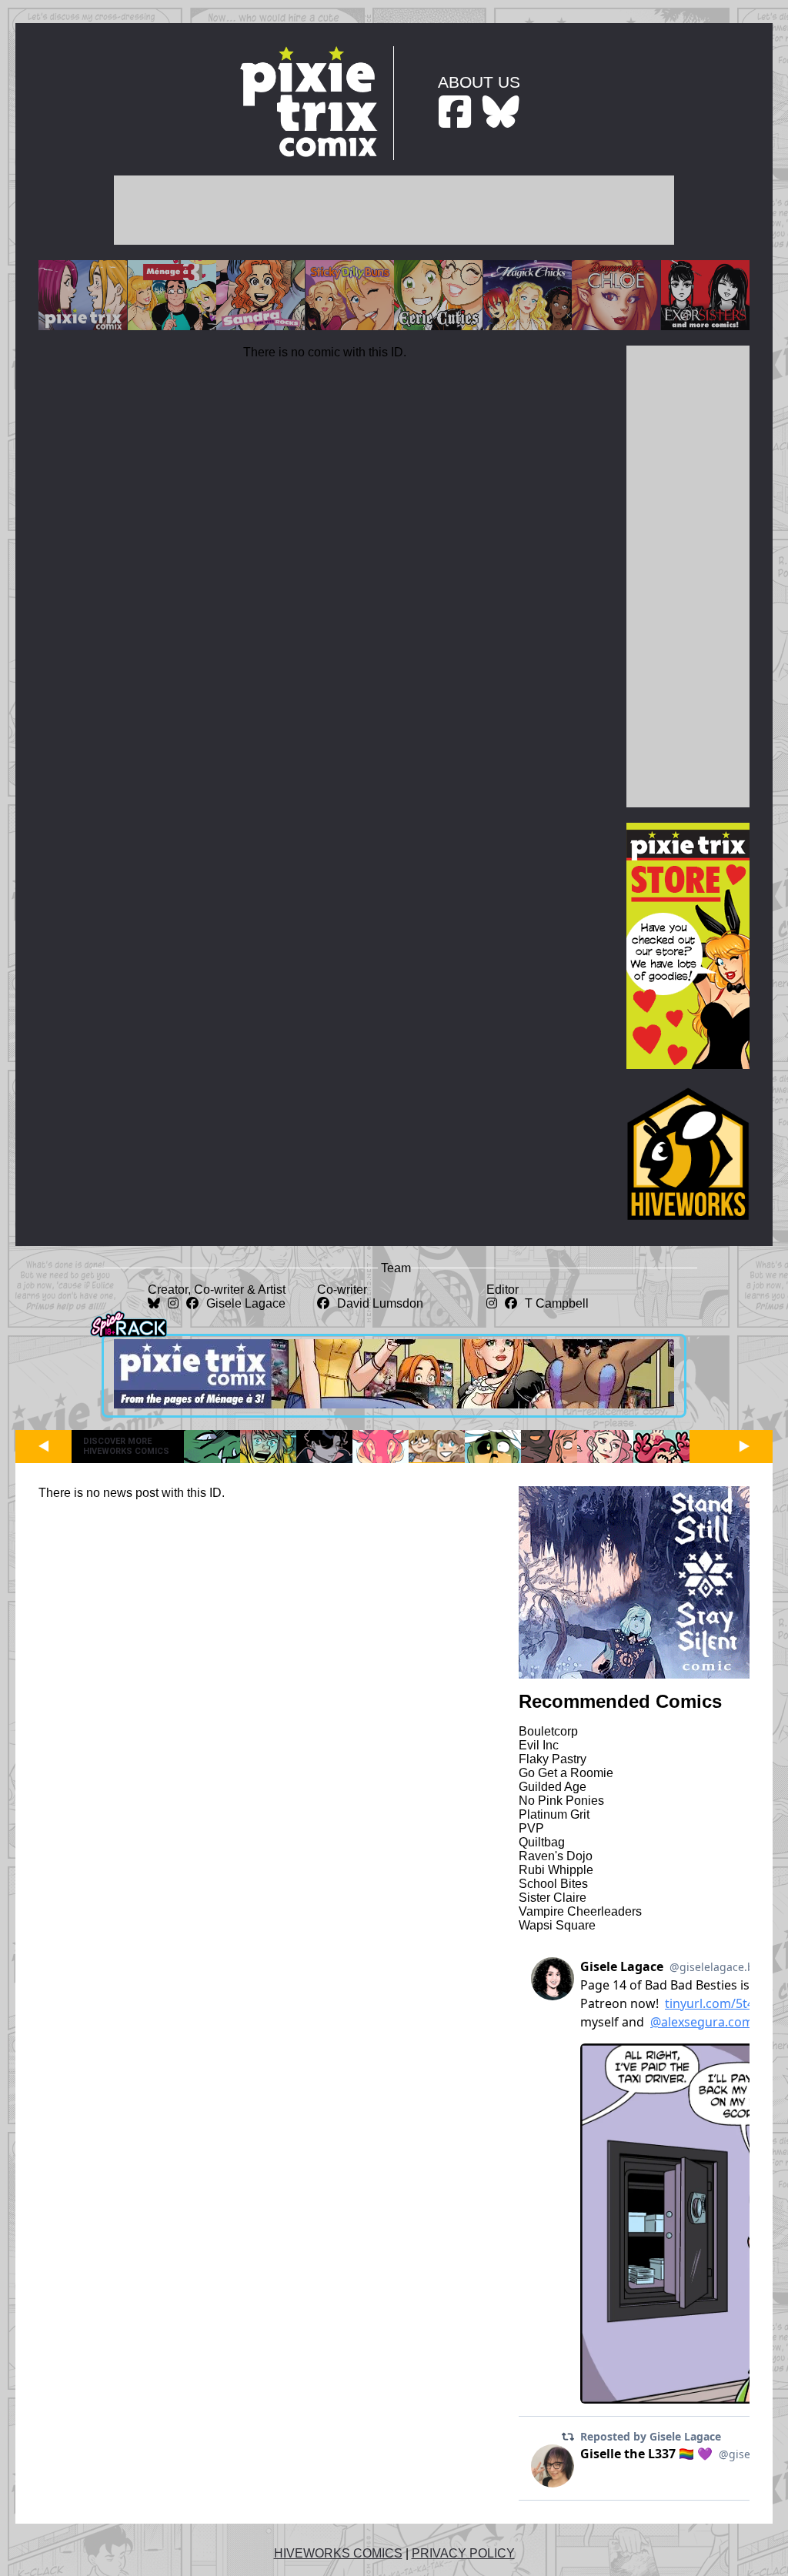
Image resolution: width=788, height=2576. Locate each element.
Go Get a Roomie (566, 1773)
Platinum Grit (554, 1814)
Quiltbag (542, 1842)
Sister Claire (553, 1898)
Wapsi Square (557, 1925)
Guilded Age (553, 1787)
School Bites (553, 1884)
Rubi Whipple (556, 1870)
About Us (479, 82)
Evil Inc (539, 1745)
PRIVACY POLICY (463, 2553)
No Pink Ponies (561, 1801)
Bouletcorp (548, 1731)
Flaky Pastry (553, 1759)
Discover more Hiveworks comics (126, 1446)
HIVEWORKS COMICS (338, 2553)
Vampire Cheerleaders (580, 1911)
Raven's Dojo (556, 1856)
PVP (531, 1828)
